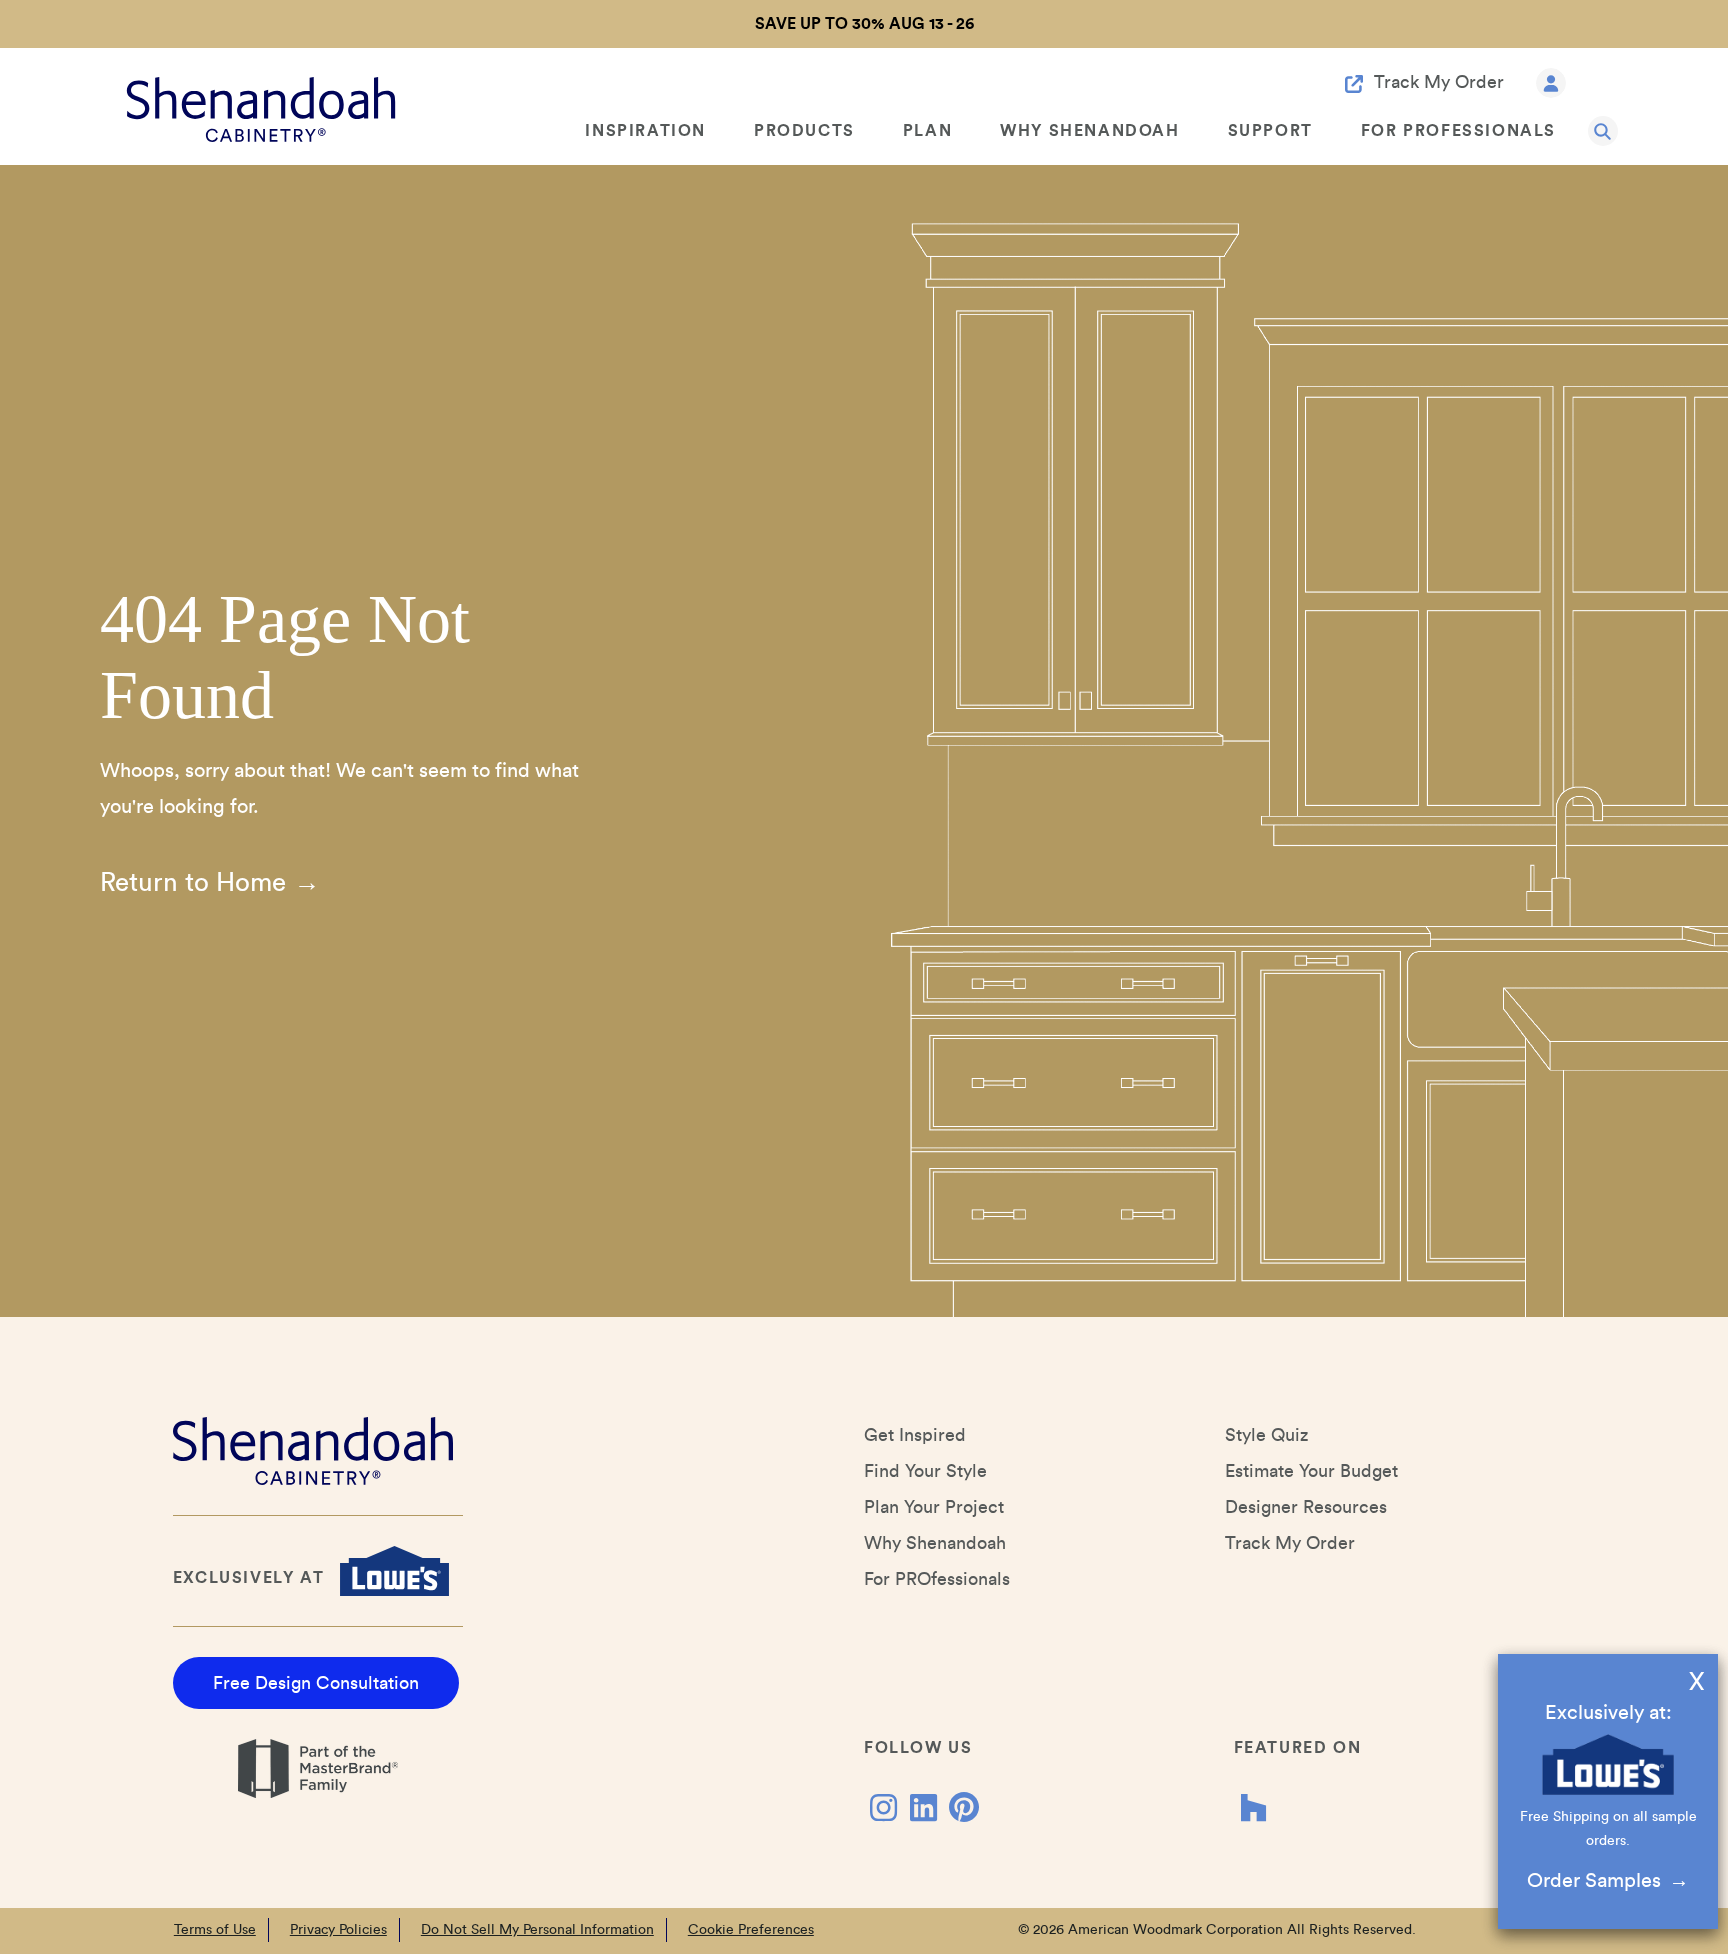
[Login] (1551, 81)
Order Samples (1594, 1881)
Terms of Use (215, 1930)
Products (804, 131)
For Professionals (1458, 131)
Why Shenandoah (1089, 131)
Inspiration (645, 131)
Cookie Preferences (751, 1930)
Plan (927, 131)
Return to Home (193, 883)
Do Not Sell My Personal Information (537, 1930)
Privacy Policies (338, 1930)
